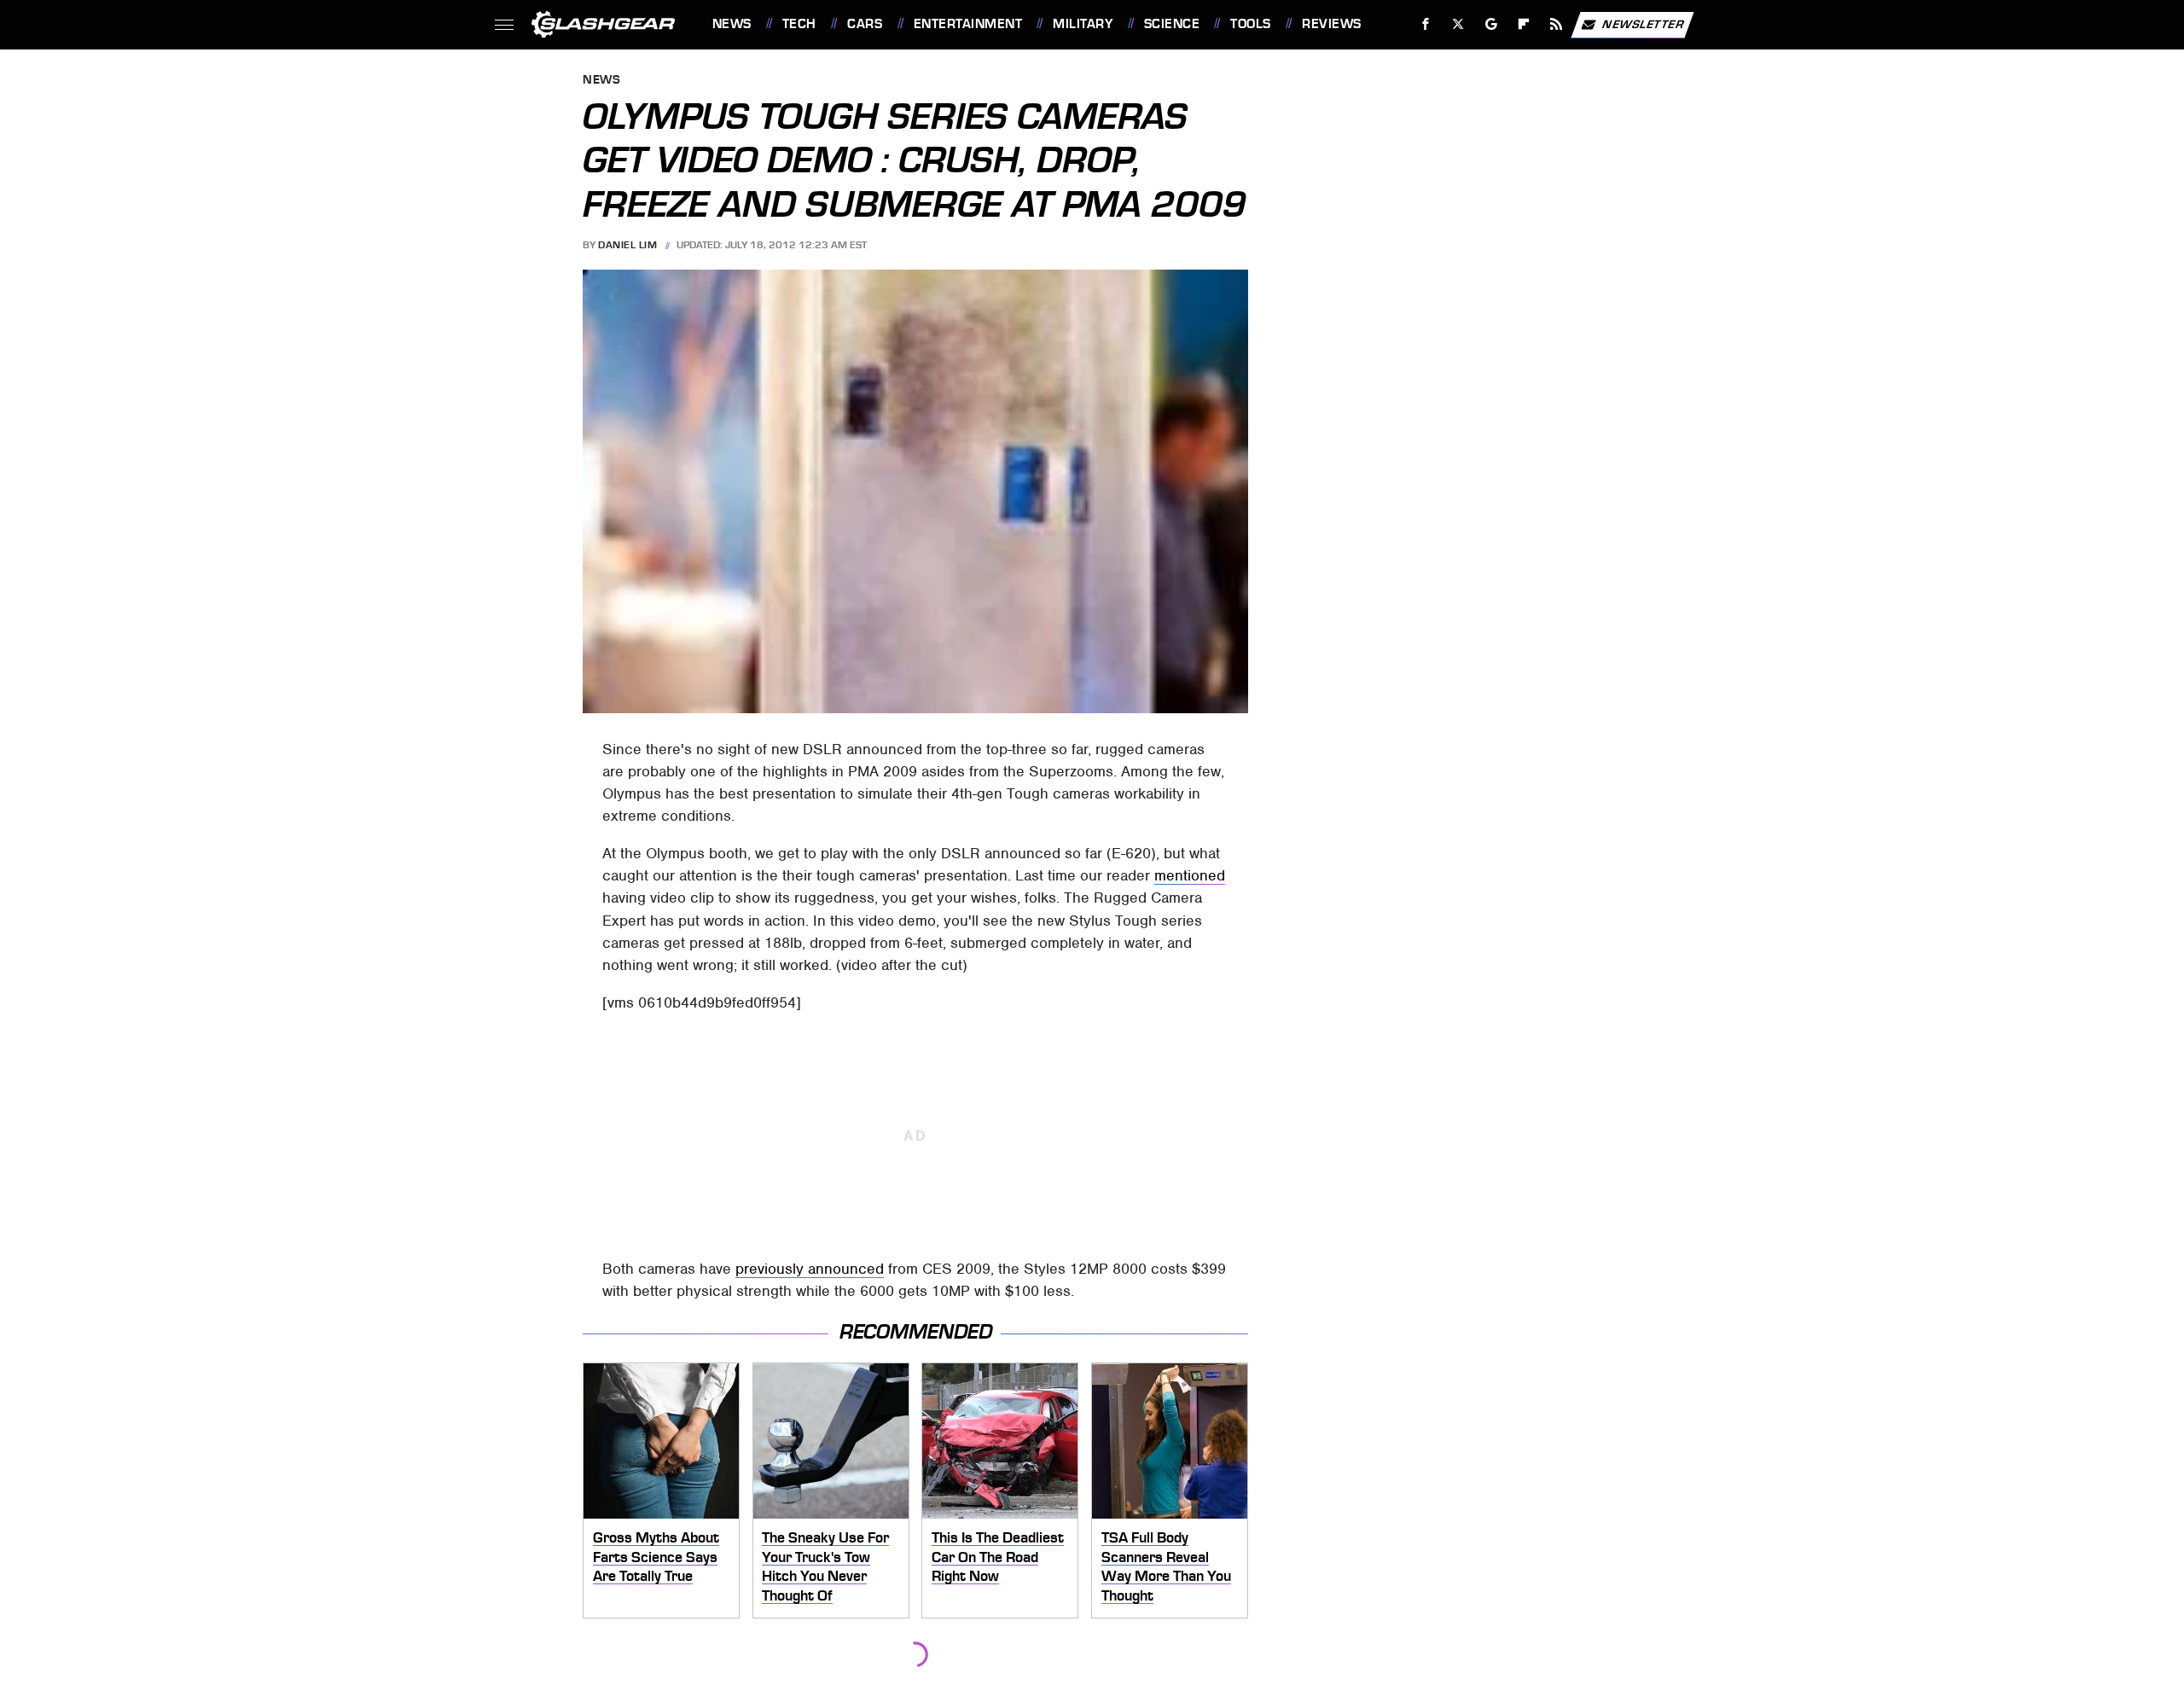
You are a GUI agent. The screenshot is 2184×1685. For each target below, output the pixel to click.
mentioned (1190, 875)
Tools (1250, 24)
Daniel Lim (627, 245)
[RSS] (1556, 24)
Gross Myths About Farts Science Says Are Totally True (656, 1557)
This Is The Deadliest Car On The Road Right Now (998, 1557)
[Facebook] (1426, 24)
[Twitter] (1458, 24)
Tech (799, 24)
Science (1172, 24)
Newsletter (1643, 23)
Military (1083, 24)
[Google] (1491, 24)
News (732, 24)
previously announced (810, 1269)
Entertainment (968, 24)
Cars (865, 24)
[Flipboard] (1524, 24)
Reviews (1331, 24)
